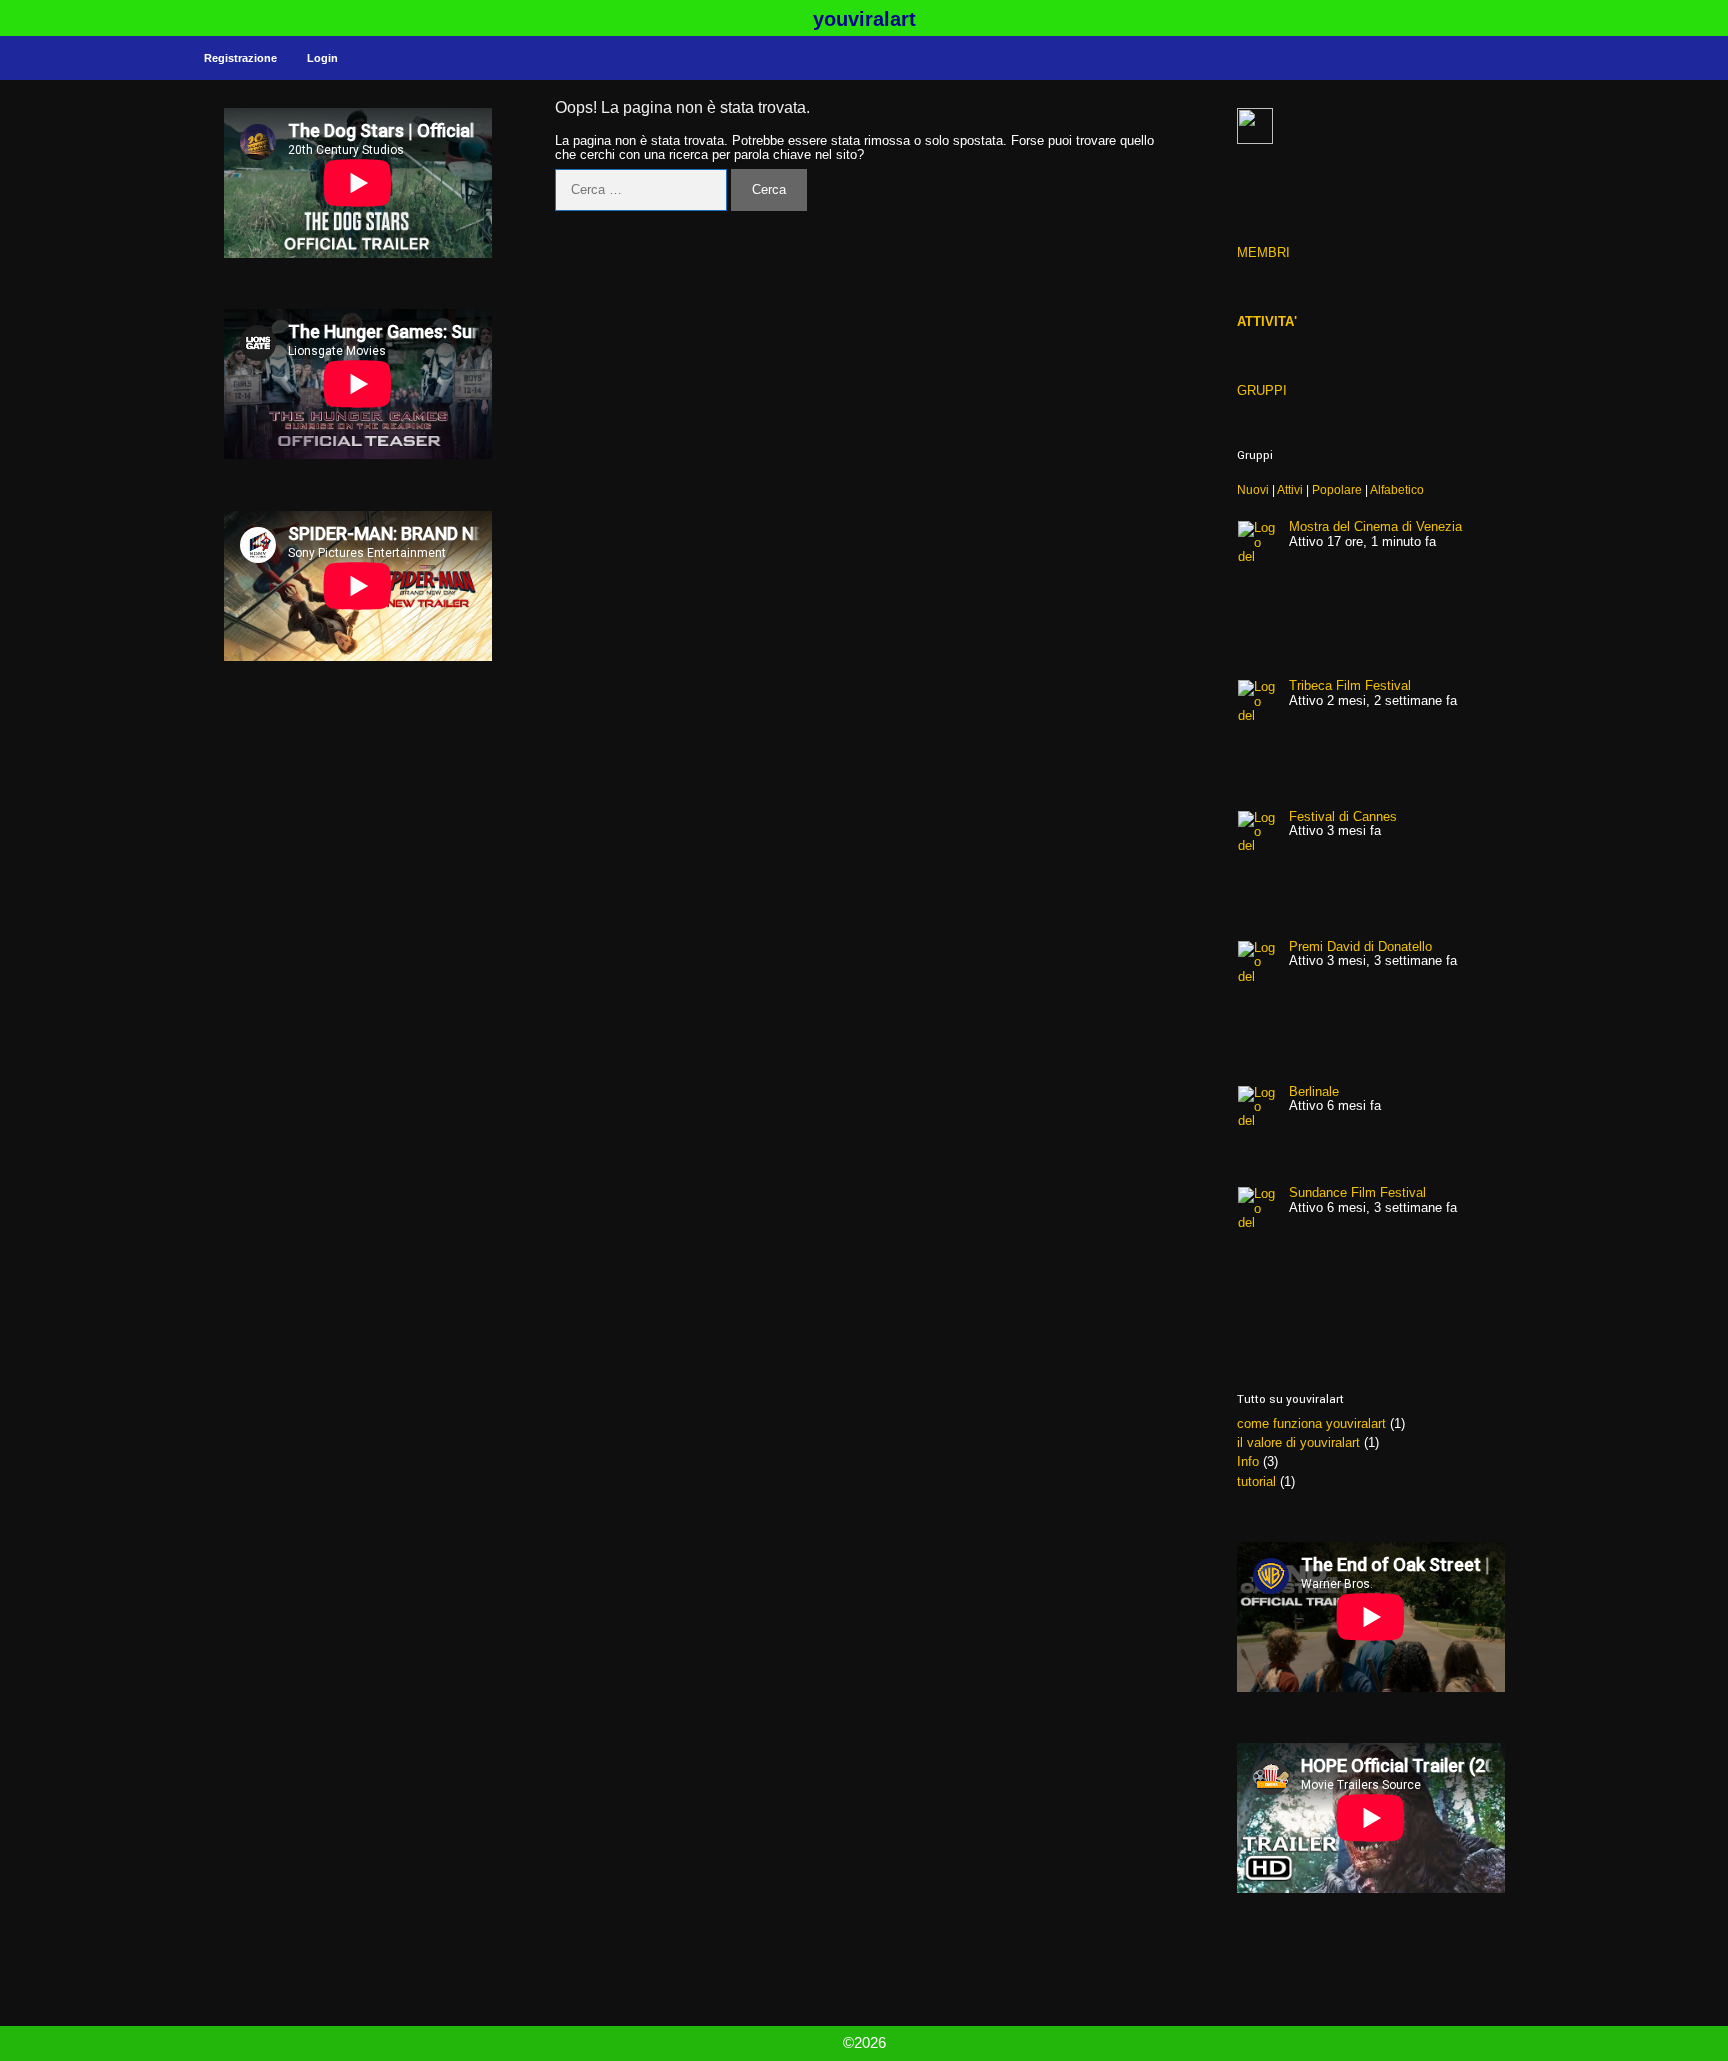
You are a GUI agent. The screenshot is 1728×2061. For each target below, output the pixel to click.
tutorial (1256, 1481)
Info (1248, 1461)
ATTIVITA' (1267, 321)
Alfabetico (1397, 489)
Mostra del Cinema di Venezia (1375, 526)
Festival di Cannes (1343, 816)
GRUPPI (1262, 390)
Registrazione (240, 58)
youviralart (864, 19)
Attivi (1290, 489)
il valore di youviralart (1298, 1442)
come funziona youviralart (1311, 1423)
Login (322, 58)
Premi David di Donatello (1360, 946)
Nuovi (1253, 489)
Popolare (1337, 489)
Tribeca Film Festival (1350, 685)
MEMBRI (1263, 252)
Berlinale (1314, 1091)
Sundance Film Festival (1357, 1192)
